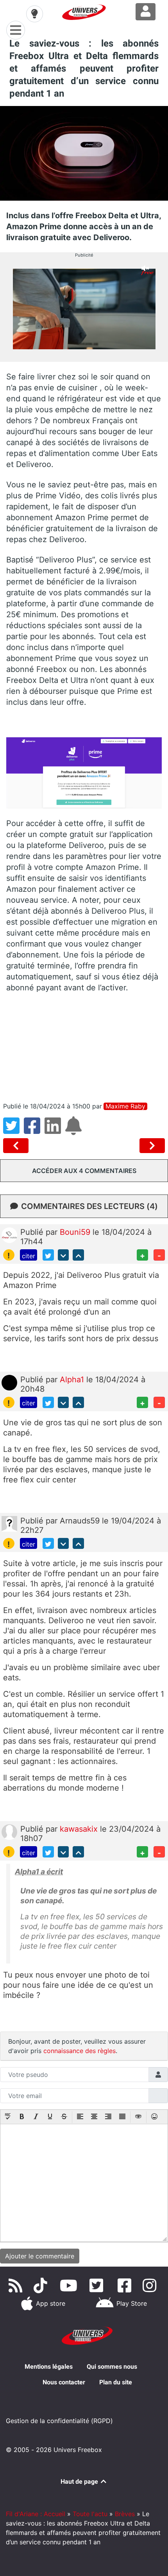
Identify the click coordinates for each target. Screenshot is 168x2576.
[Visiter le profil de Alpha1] (9, 1382)
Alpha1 (73, 1380)
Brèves (125, 2514)
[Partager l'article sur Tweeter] (13, 1130)
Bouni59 (76, 1232)
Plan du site (116, 2382)
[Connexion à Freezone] (146, 12)
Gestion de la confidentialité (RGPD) (59, 2421)
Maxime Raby (125, 1106)
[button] (8, 2117)
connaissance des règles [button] (80, 2051)
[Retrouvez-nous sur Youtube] (70, 2285)
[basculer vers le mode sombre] (34, 14)
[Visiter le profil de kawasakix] (9, 1832)
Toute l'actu (90, 2514)
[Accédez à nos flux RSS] (17, 2285)
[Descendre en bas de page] (63, 1255)
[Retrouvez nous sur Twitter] (98, 2285)
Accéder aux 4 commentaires (84, 1171)
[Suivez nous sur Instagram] (151, 2285)
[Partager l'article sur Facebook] (34, 1130)
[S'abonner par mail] (75, 1130)
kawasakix (80, 1829)
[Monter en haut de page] (78, 1255)
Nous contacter (64, 2382)
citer (29, 1256)
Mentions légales (49, 2367)
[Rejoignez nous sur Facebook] (126, 2285)
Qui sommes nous (112, 2367)
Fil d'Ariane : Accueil (36, 2514)
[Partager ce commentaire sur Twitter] (48, 1255)
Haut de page (80, 2482)
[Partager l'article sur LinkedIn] (55, 1130)
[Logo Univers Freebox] (84, 12)
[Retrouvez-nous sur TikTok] (42, 2285)
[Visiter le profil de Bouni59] (9, 1235)
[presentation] (8, 2117)
